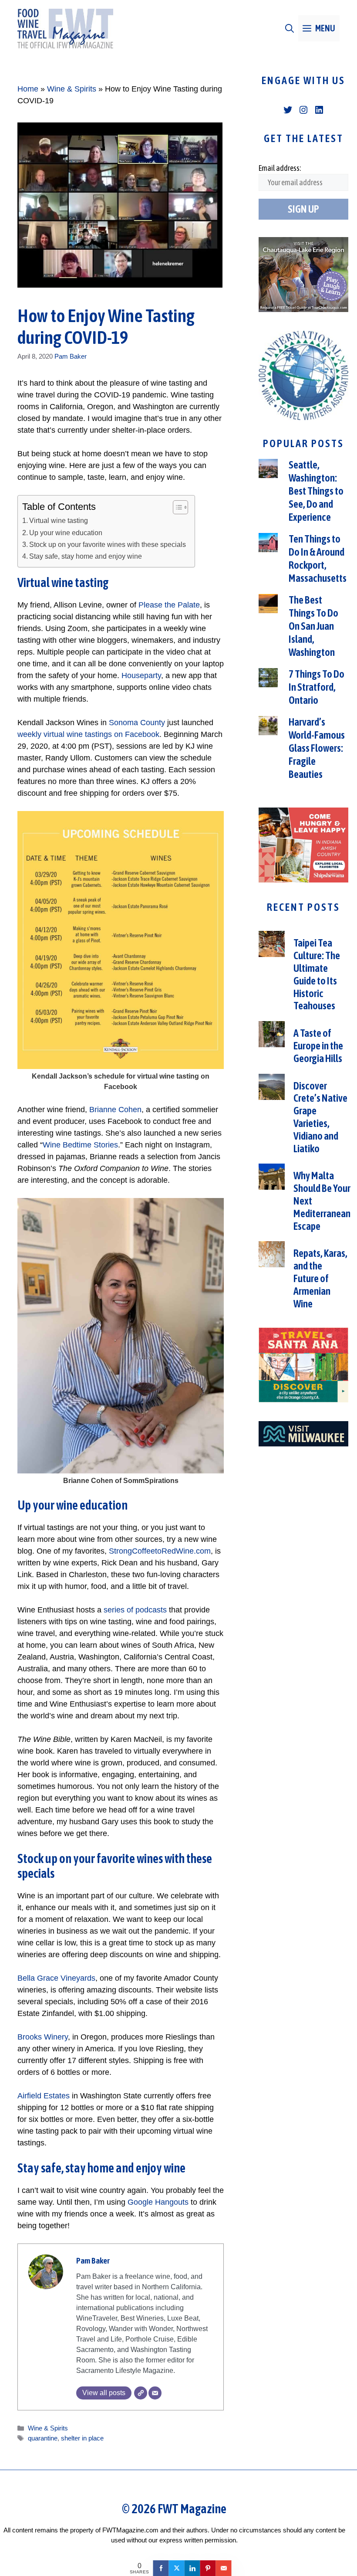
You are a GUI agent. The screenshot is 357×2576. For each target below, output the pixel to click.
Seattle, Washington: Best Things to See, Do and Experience (316, 491)
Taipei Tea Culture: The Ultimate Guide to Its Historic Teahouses (317, 974)
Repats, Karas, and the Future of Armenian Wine (320, 1278)
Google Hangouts (158, 2202)
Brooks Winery (43, 2037)
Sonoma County (137, 723)
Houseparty (141, 675)
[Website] (141, 2393)
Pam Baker (71, 356)
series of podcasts (135, 1610)
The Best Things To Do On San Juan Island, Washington (313, 626)
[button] (290, 28)
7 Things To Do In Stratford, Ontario (317, 687)
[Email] (155, 2393)
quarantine (43, 2438)
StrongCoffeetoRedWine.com (160, 1551)
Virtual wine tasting (59, 520)
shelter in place (82, 2438)
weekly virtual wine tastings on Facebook (88, 734)
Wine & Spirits (72, 89)
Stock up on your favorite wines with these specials (108, 544)
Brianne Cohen (115, 1110)
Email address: (280, 168)
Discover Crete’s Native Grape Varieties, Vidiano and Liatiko (320, 1117)
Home (28, 89)
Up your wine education (66, 533)
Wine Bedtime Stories (80, 1145)
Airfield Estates (44, 2096)
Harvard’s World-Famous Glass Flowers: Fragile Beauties (317, 748)
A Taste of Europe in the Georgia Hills (318, 1046)
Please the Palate (169, 605)
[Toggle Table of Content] (176, 507)
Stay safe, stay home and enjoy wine (86, 556)
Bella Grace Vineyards (56, 1978)
